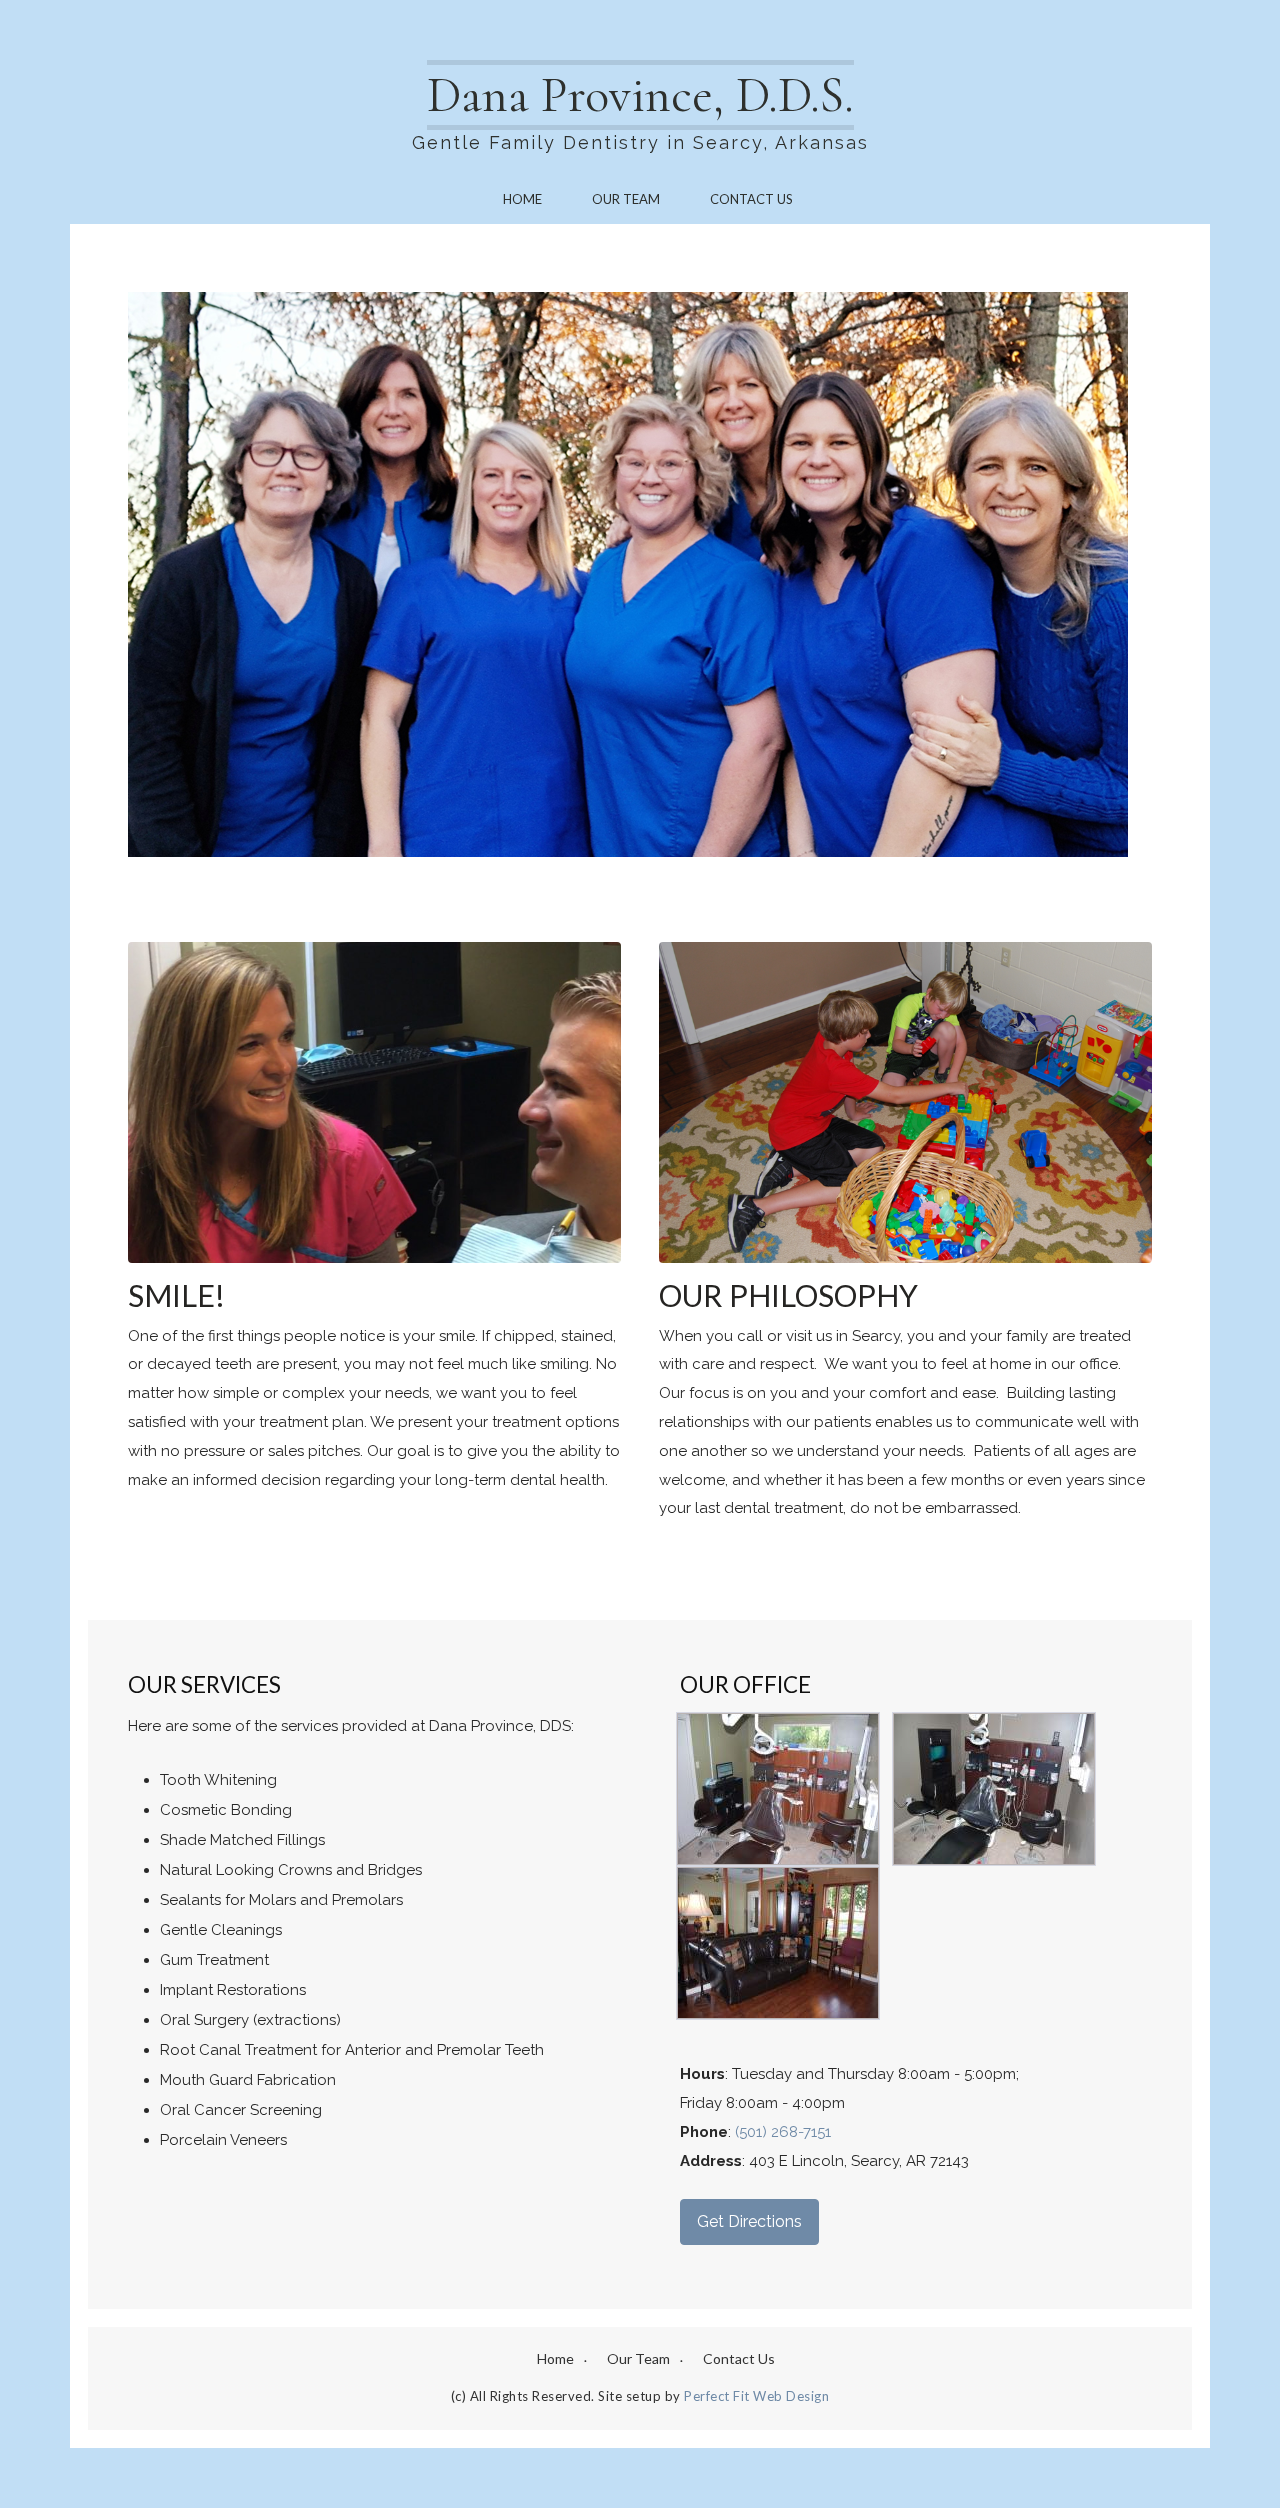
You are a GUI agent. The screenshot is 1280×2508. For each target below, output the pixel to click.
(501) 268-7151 (783, 2132)
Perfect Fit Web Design (756, 2396)
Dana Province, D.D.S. (640, 95)
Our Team (626, 199)
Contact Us (751, 199)
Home (522, 199)
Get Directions (749, 2221)
